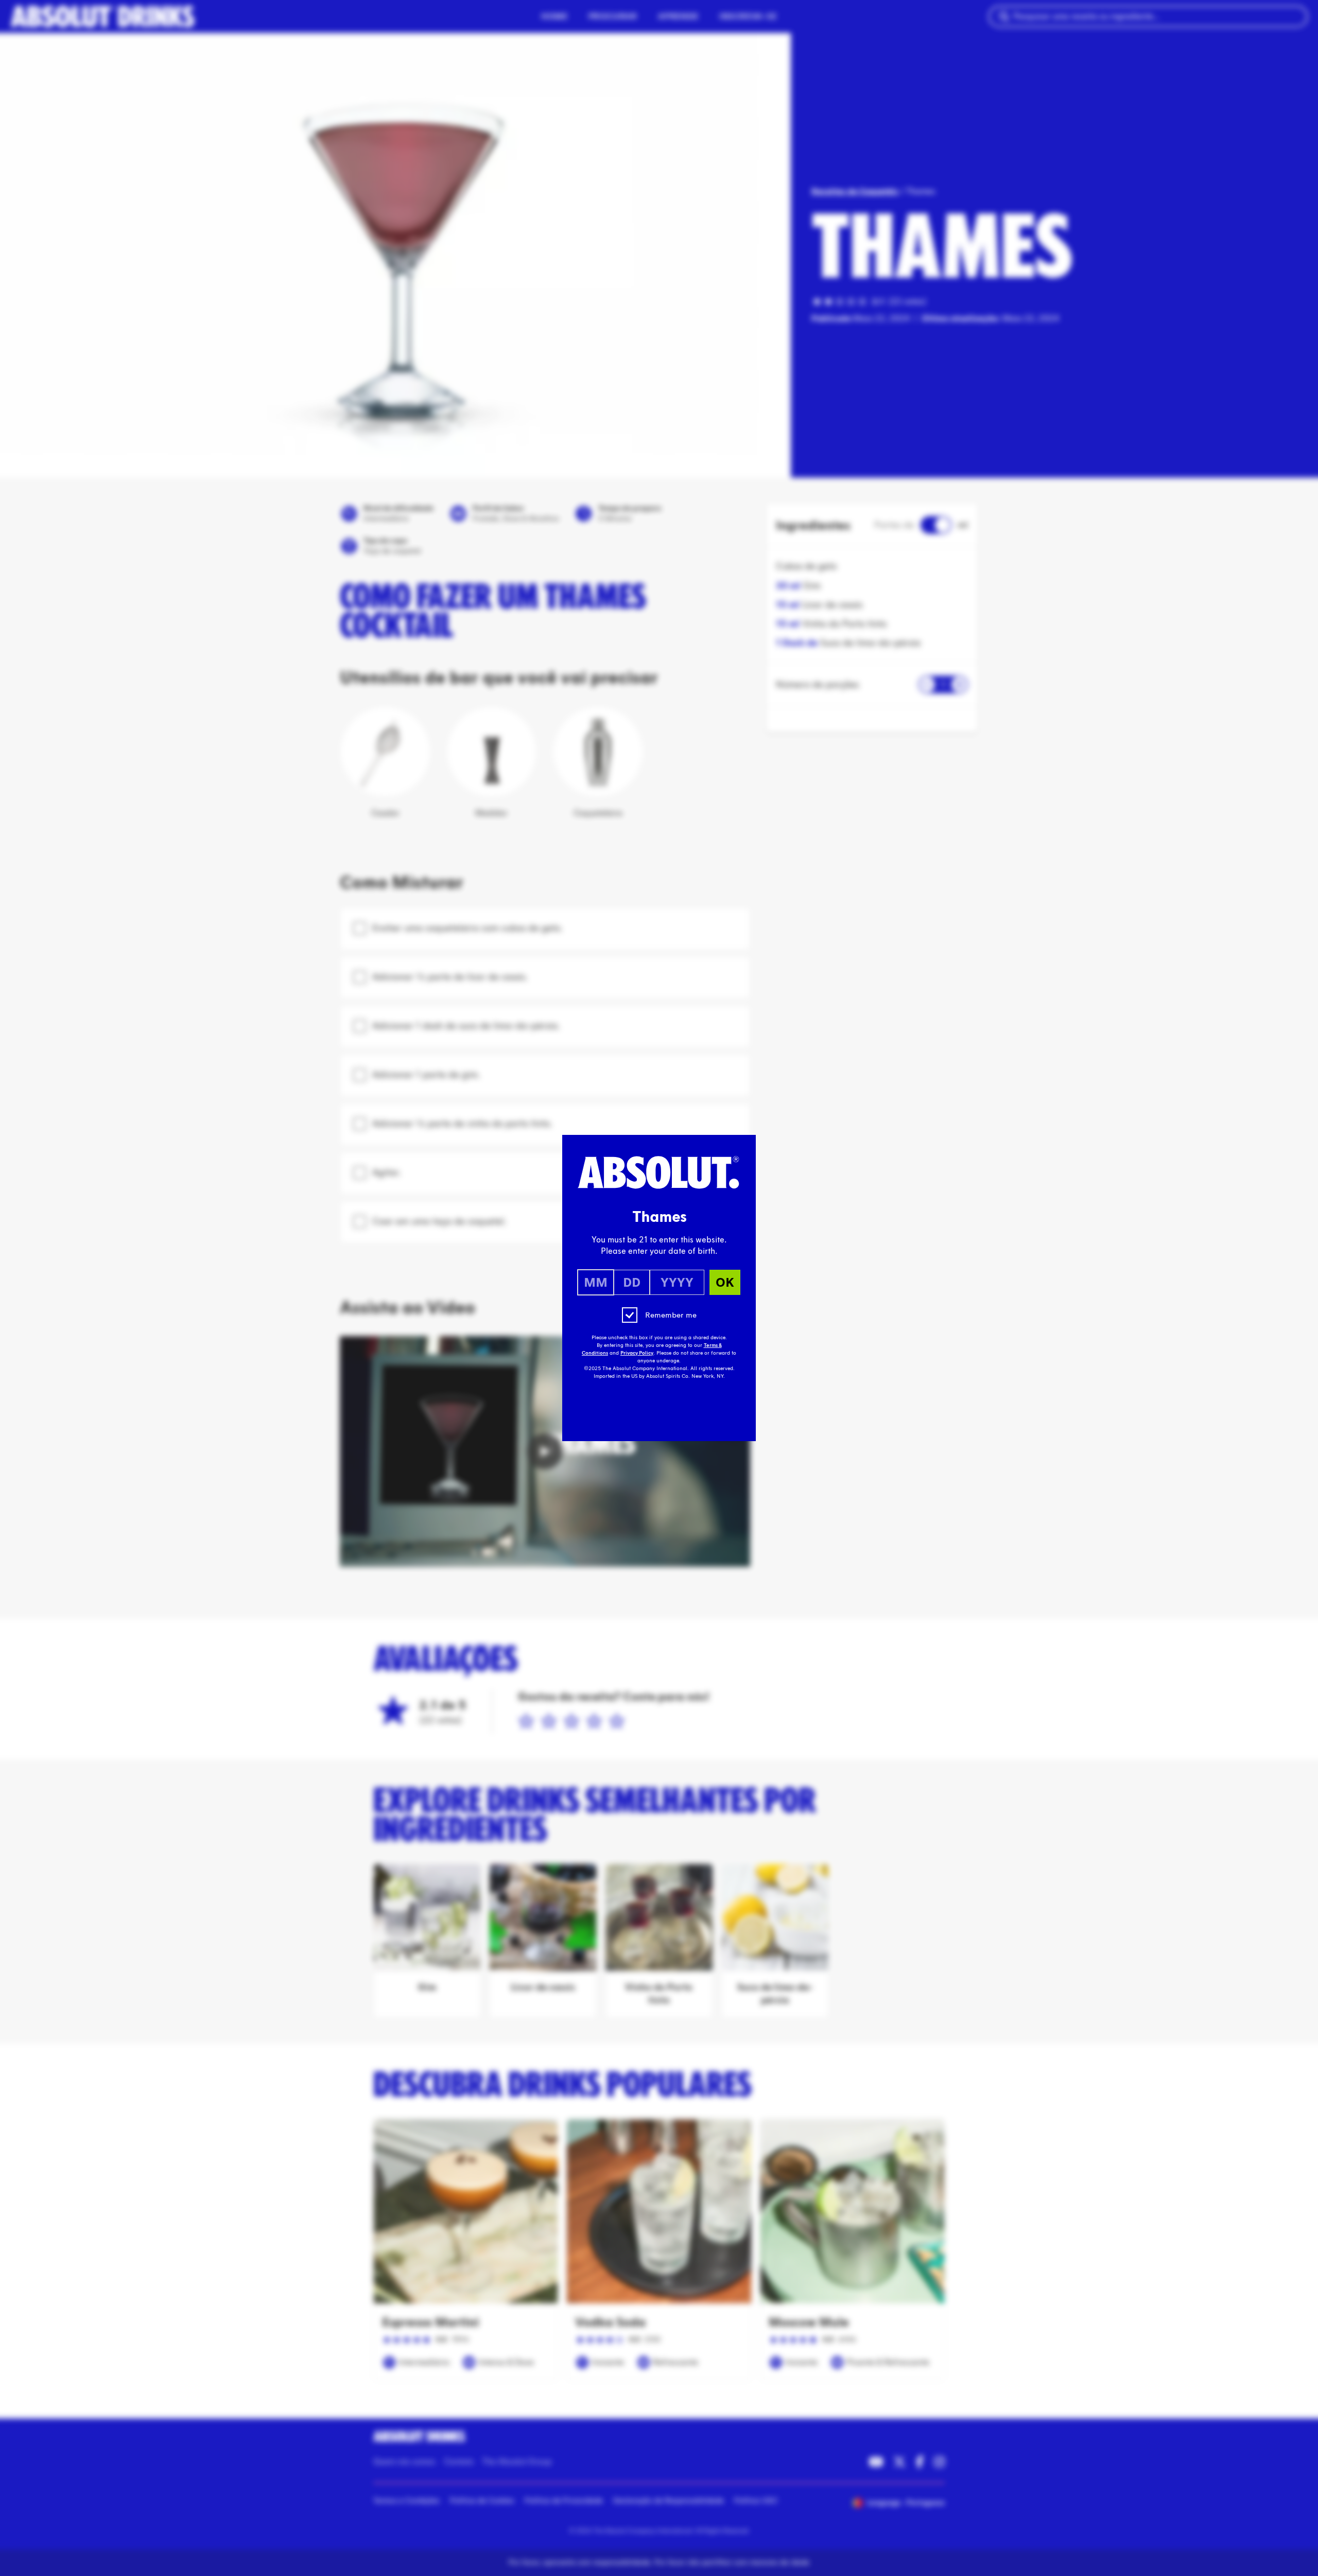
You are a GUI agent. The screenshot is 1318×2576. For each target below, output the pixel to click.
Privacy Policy (637, 1353)
